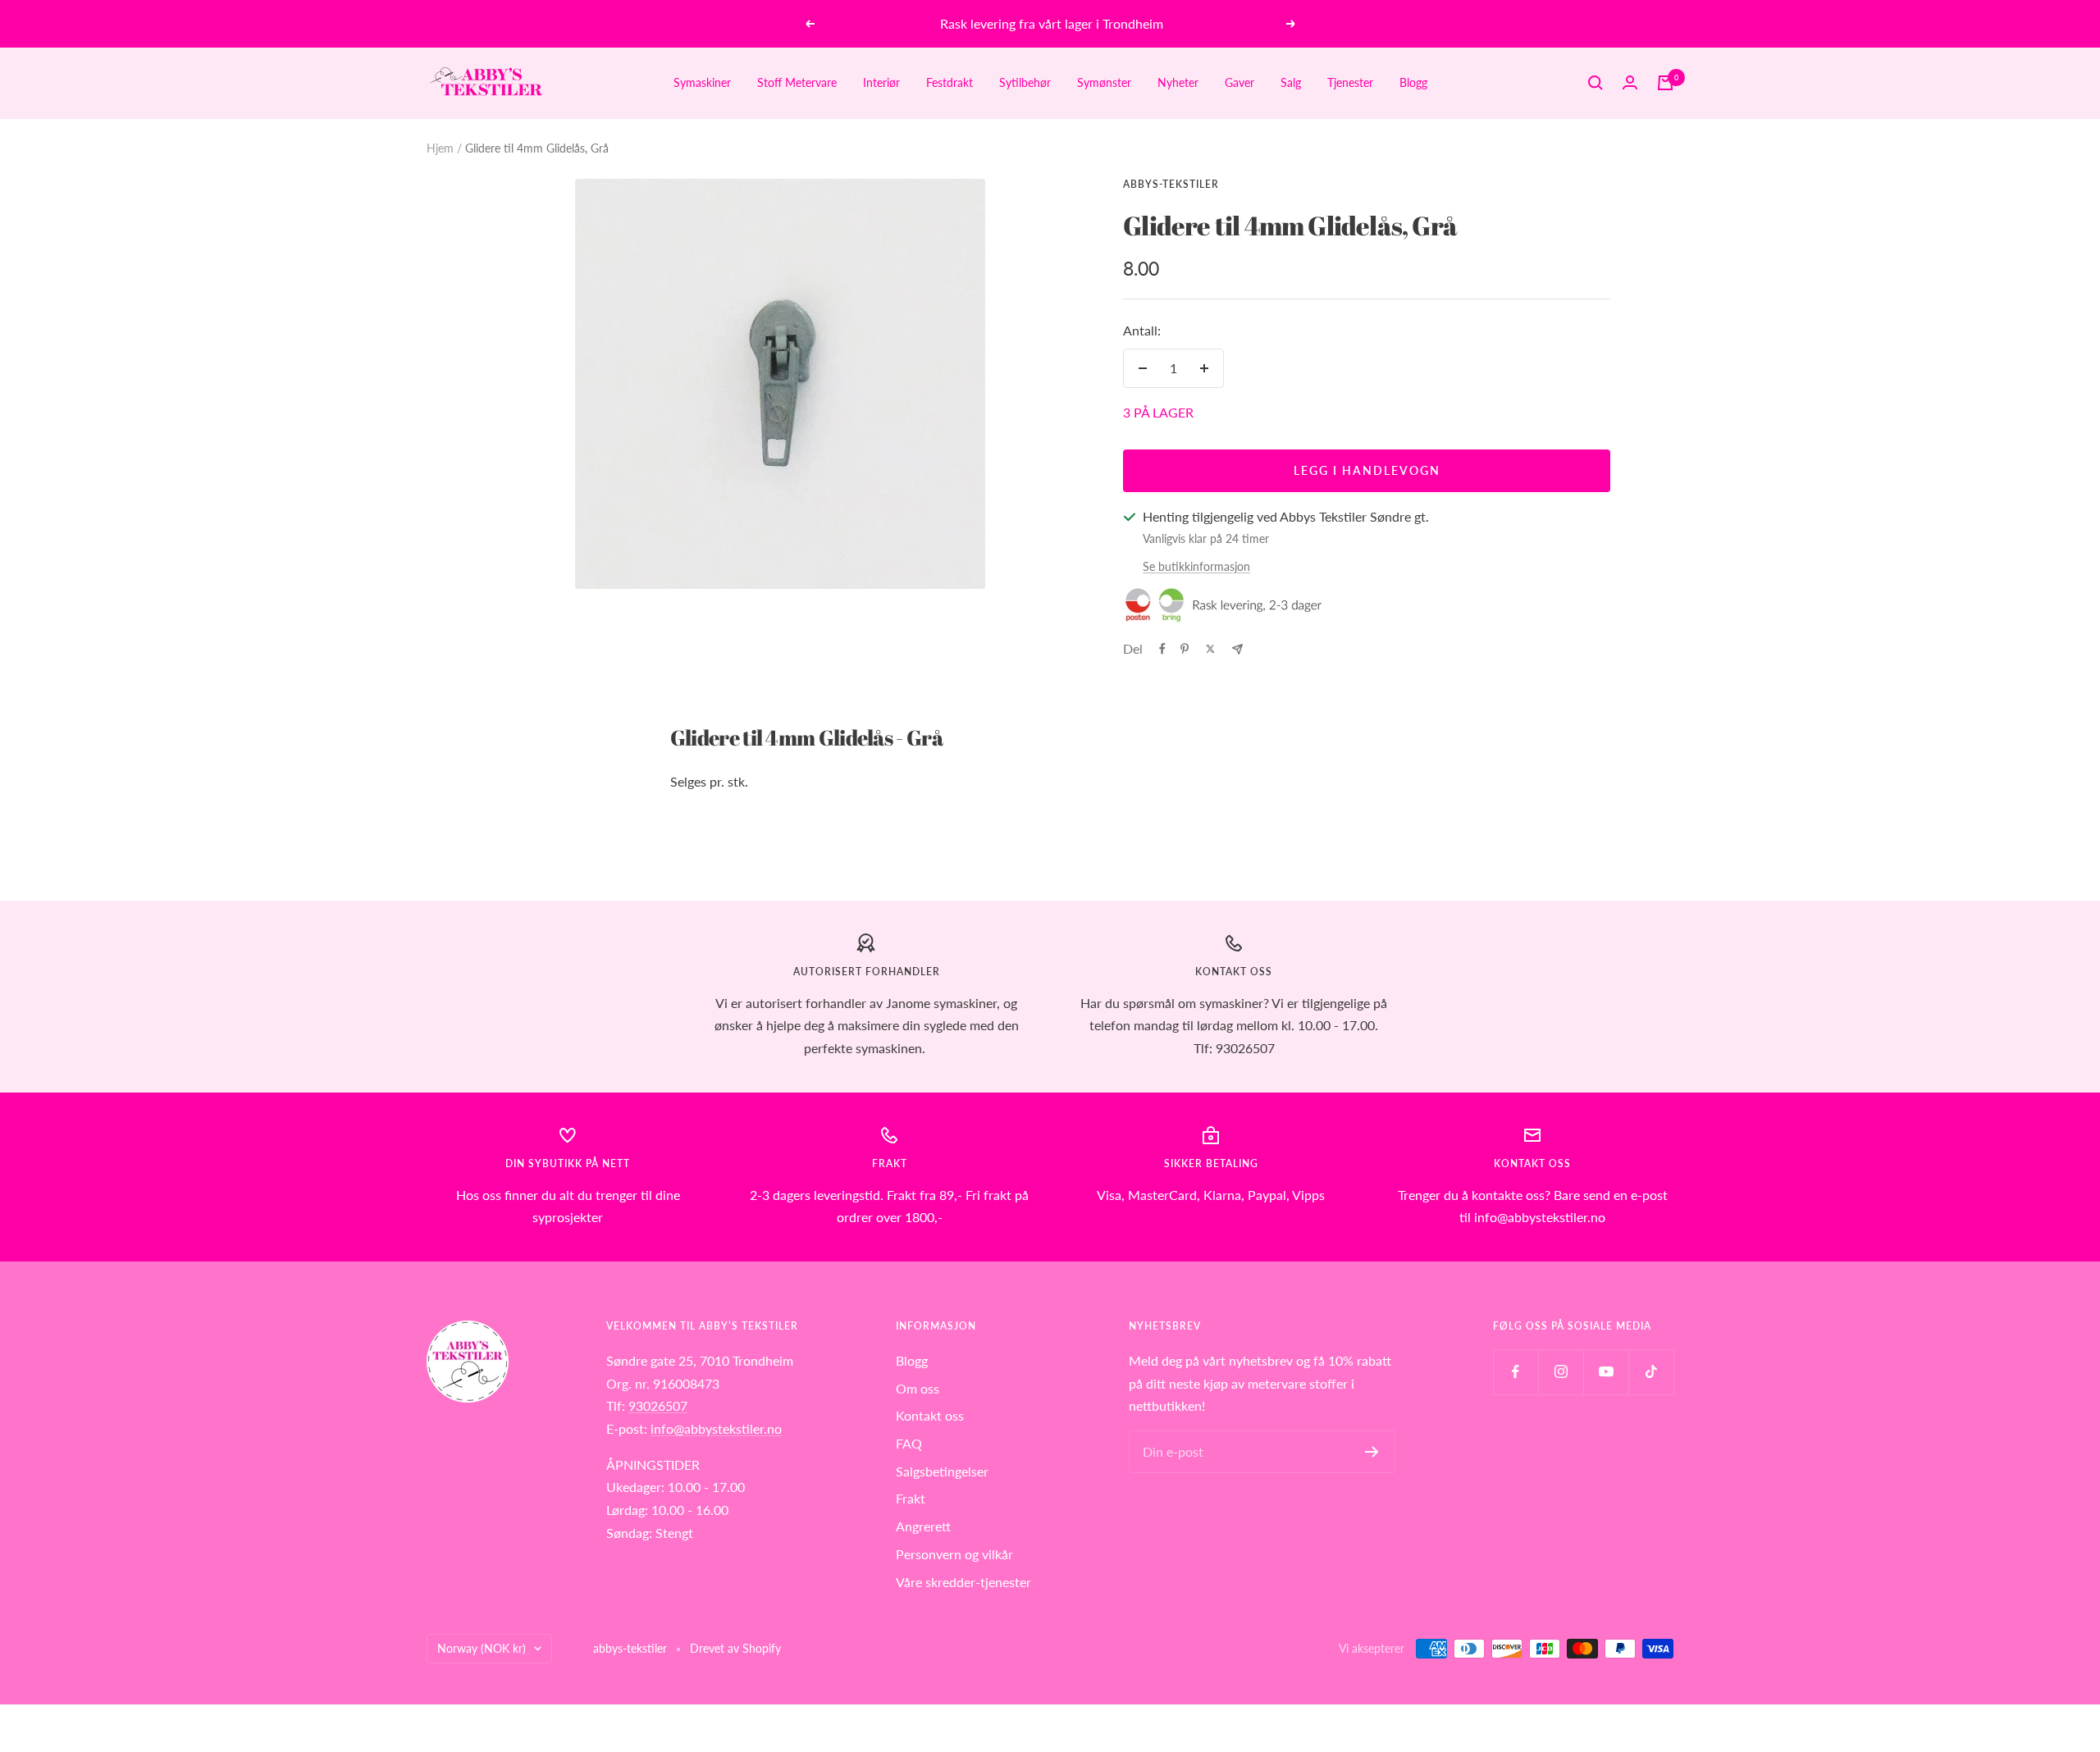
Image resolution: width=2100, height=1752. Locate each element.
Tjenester (1350, 82)
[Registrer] (1372, 1452)
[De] (1237, 649)
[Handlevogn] (1665, 83)
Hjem (440, 148)
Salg (1291, 82)
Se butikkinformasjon (1196, 566)
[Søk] (1596, 83)
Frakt (911, 1498)
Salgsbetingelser (942, 1471)
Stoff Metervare (797, 82)
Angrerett (923, 1526)
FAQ (909, 1443)
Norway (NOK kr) (482, 1648)
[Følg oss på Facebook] (1516, 1372)
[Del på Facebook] (1162, 649)
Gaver (1239, 82)
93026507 (658, 1405)
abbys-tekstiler (1171, 184)
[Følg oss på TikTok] (1651, 1372)
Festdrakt (950, 82)
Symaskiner (702, 82)
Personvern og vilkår (954, 1554)
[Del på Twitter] (1210, 649)
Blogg (1413, 82)
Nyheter (1178, 82)
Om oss (918, 1388)
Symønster (1104, 82)
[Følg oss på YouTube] (1606, 1372)
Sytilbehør (1025, 82)
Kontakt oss (930, 1415)
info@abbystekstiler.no (716, 1428)
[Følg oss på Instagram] (1561, 1372)
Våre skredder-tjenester (963, 1582)
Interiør (881, 82)
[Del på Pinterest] (1185, 649)
